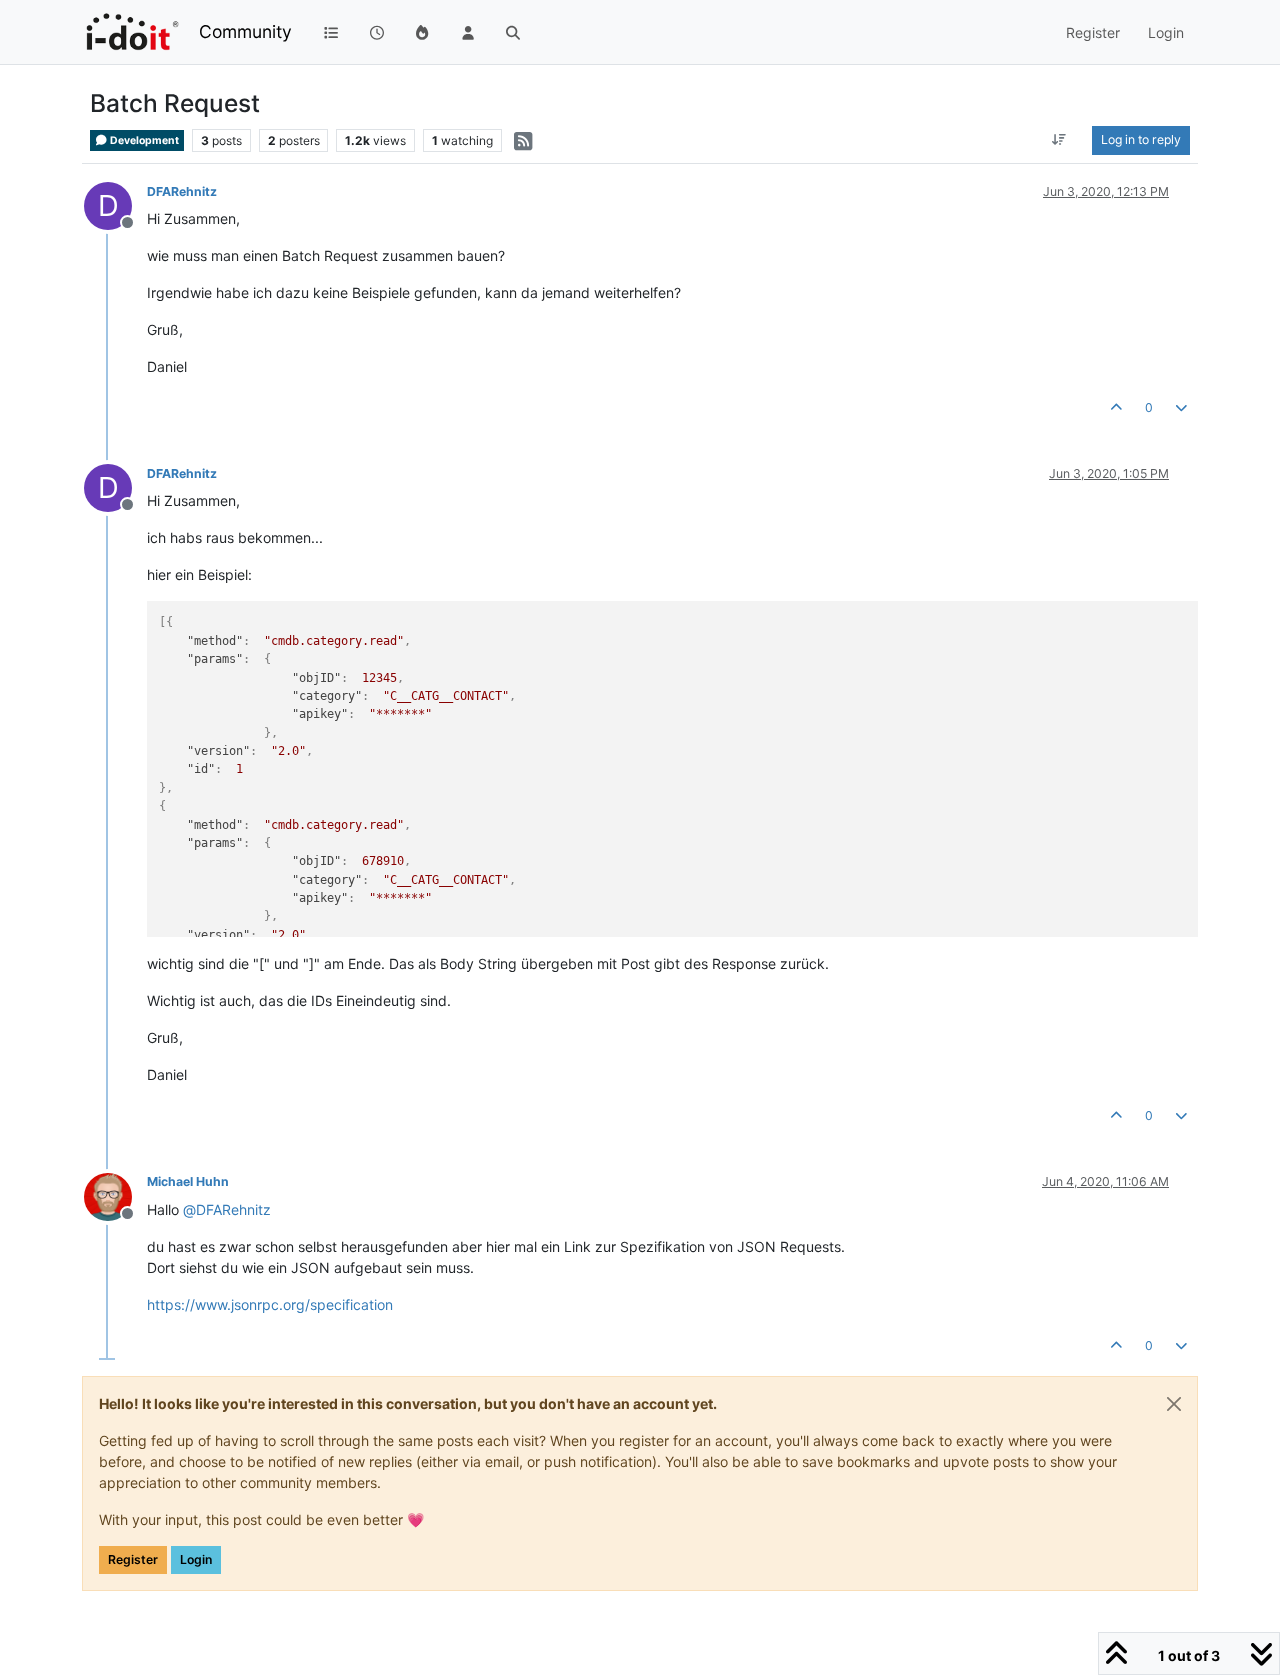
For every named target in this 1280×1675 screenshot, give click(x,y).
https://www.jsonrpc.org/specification (270, 1304)
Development (143, 140)
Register (133, 1559)
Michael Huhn (188, 1181)
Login (196, 1559)
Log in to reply (1141, 139)
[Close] (1174, 1404)
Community (245, 31)
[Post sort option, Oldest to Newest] (1059, 140)
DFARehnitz (182, 191)
